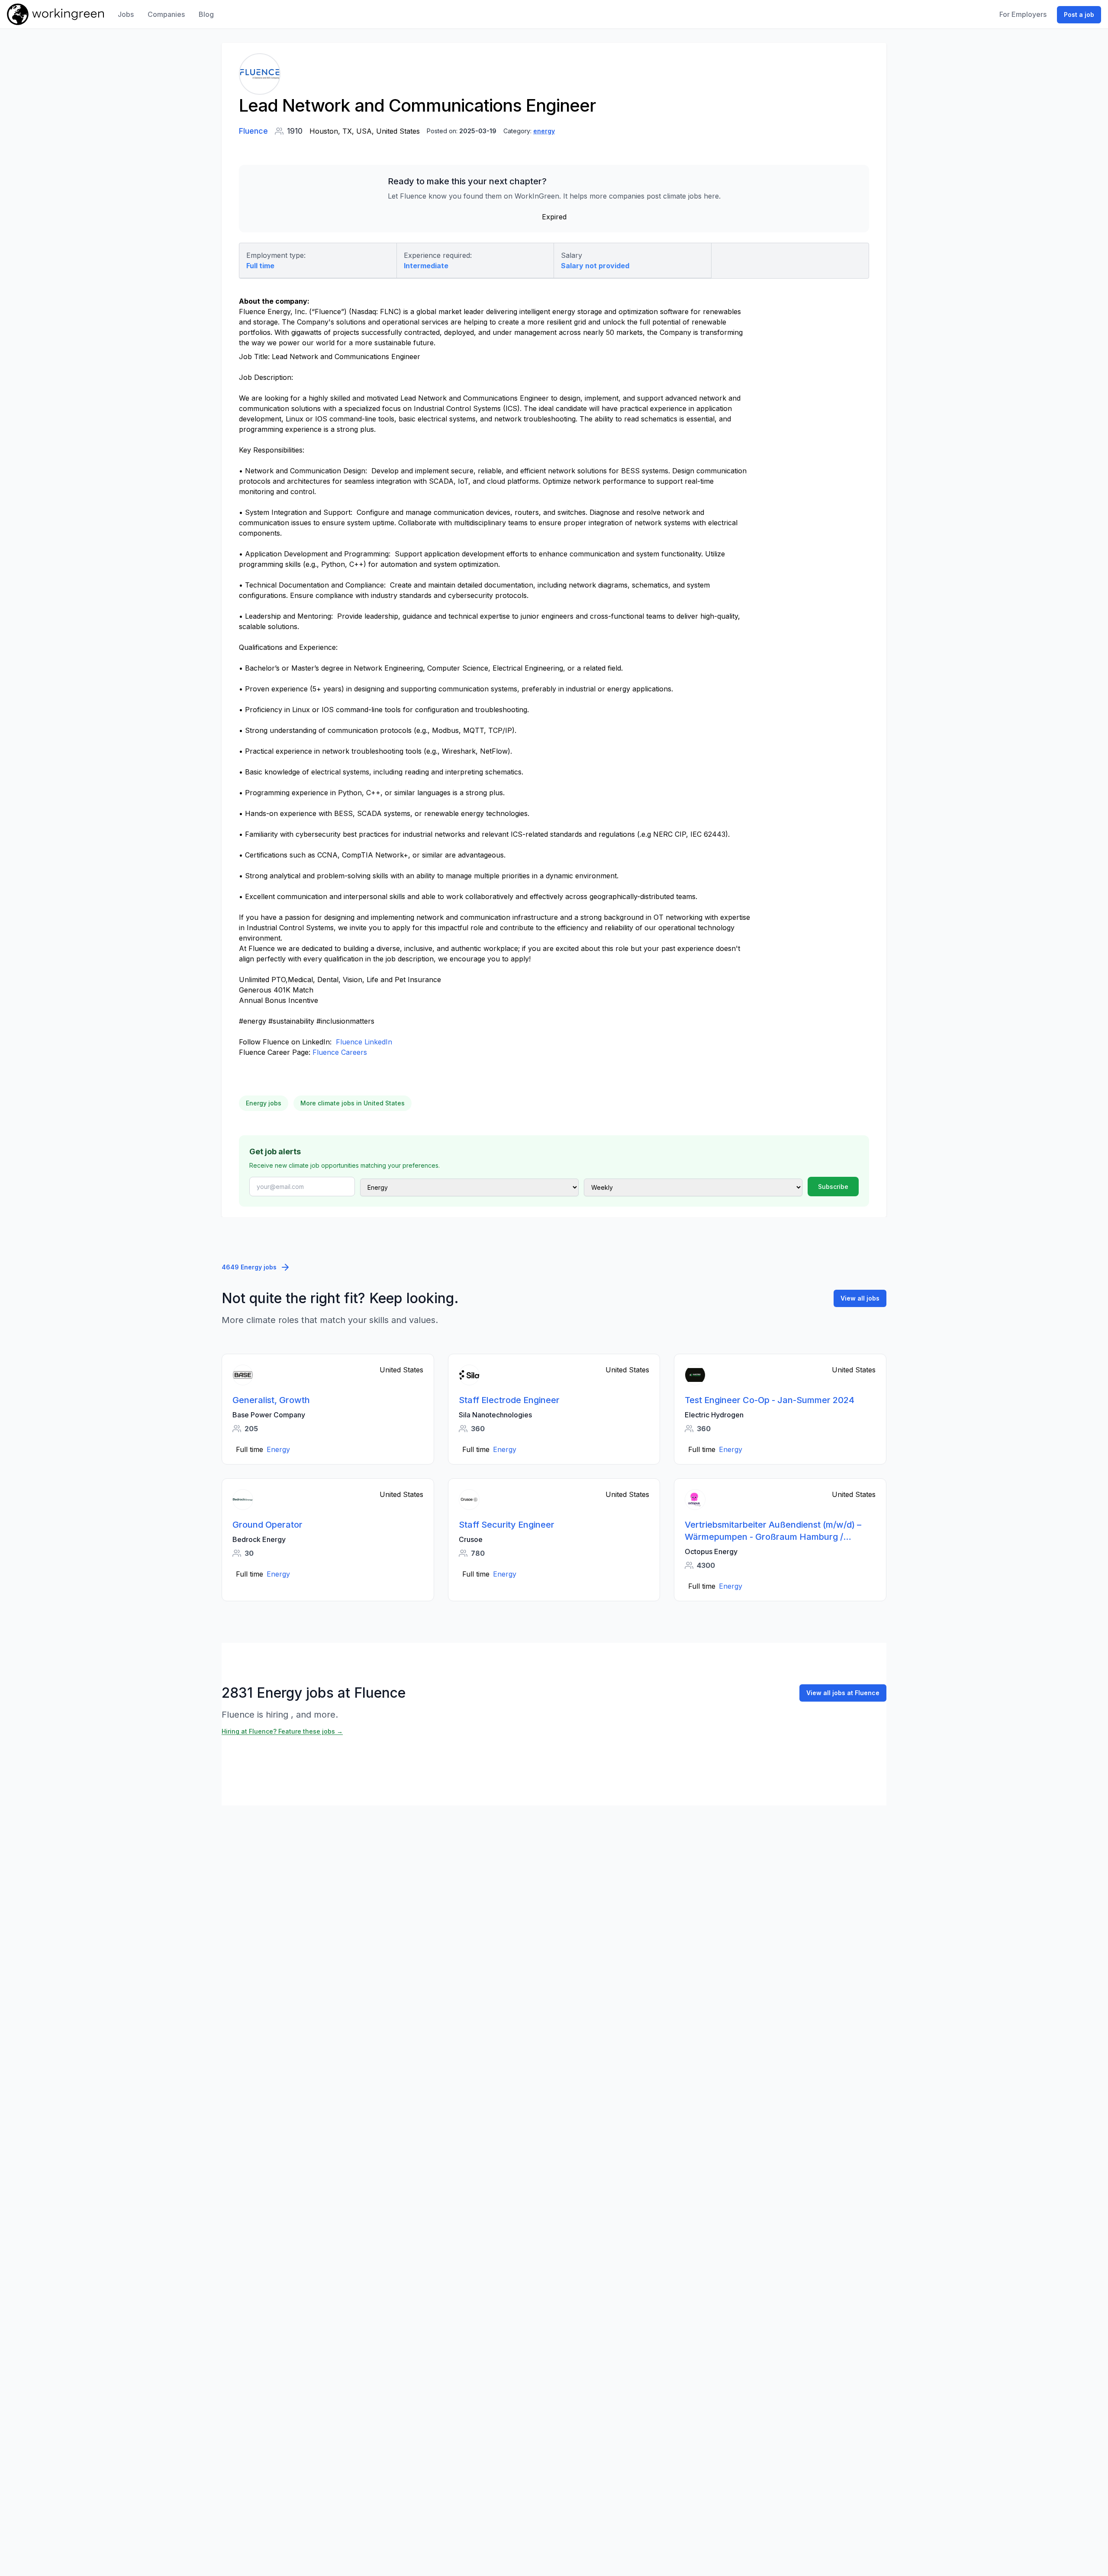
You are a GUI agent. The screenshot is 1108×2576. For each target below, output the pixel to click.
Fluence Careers (339, 1052)
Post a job (1079, 14)
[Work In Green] (55, 14)
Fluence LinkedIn (364, 1042)
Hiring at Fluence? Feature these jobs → (282, 1731)
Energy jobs (264, 1103)
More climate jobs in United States (353, 1103)
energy (544, 131)
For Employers (1023, 14)
